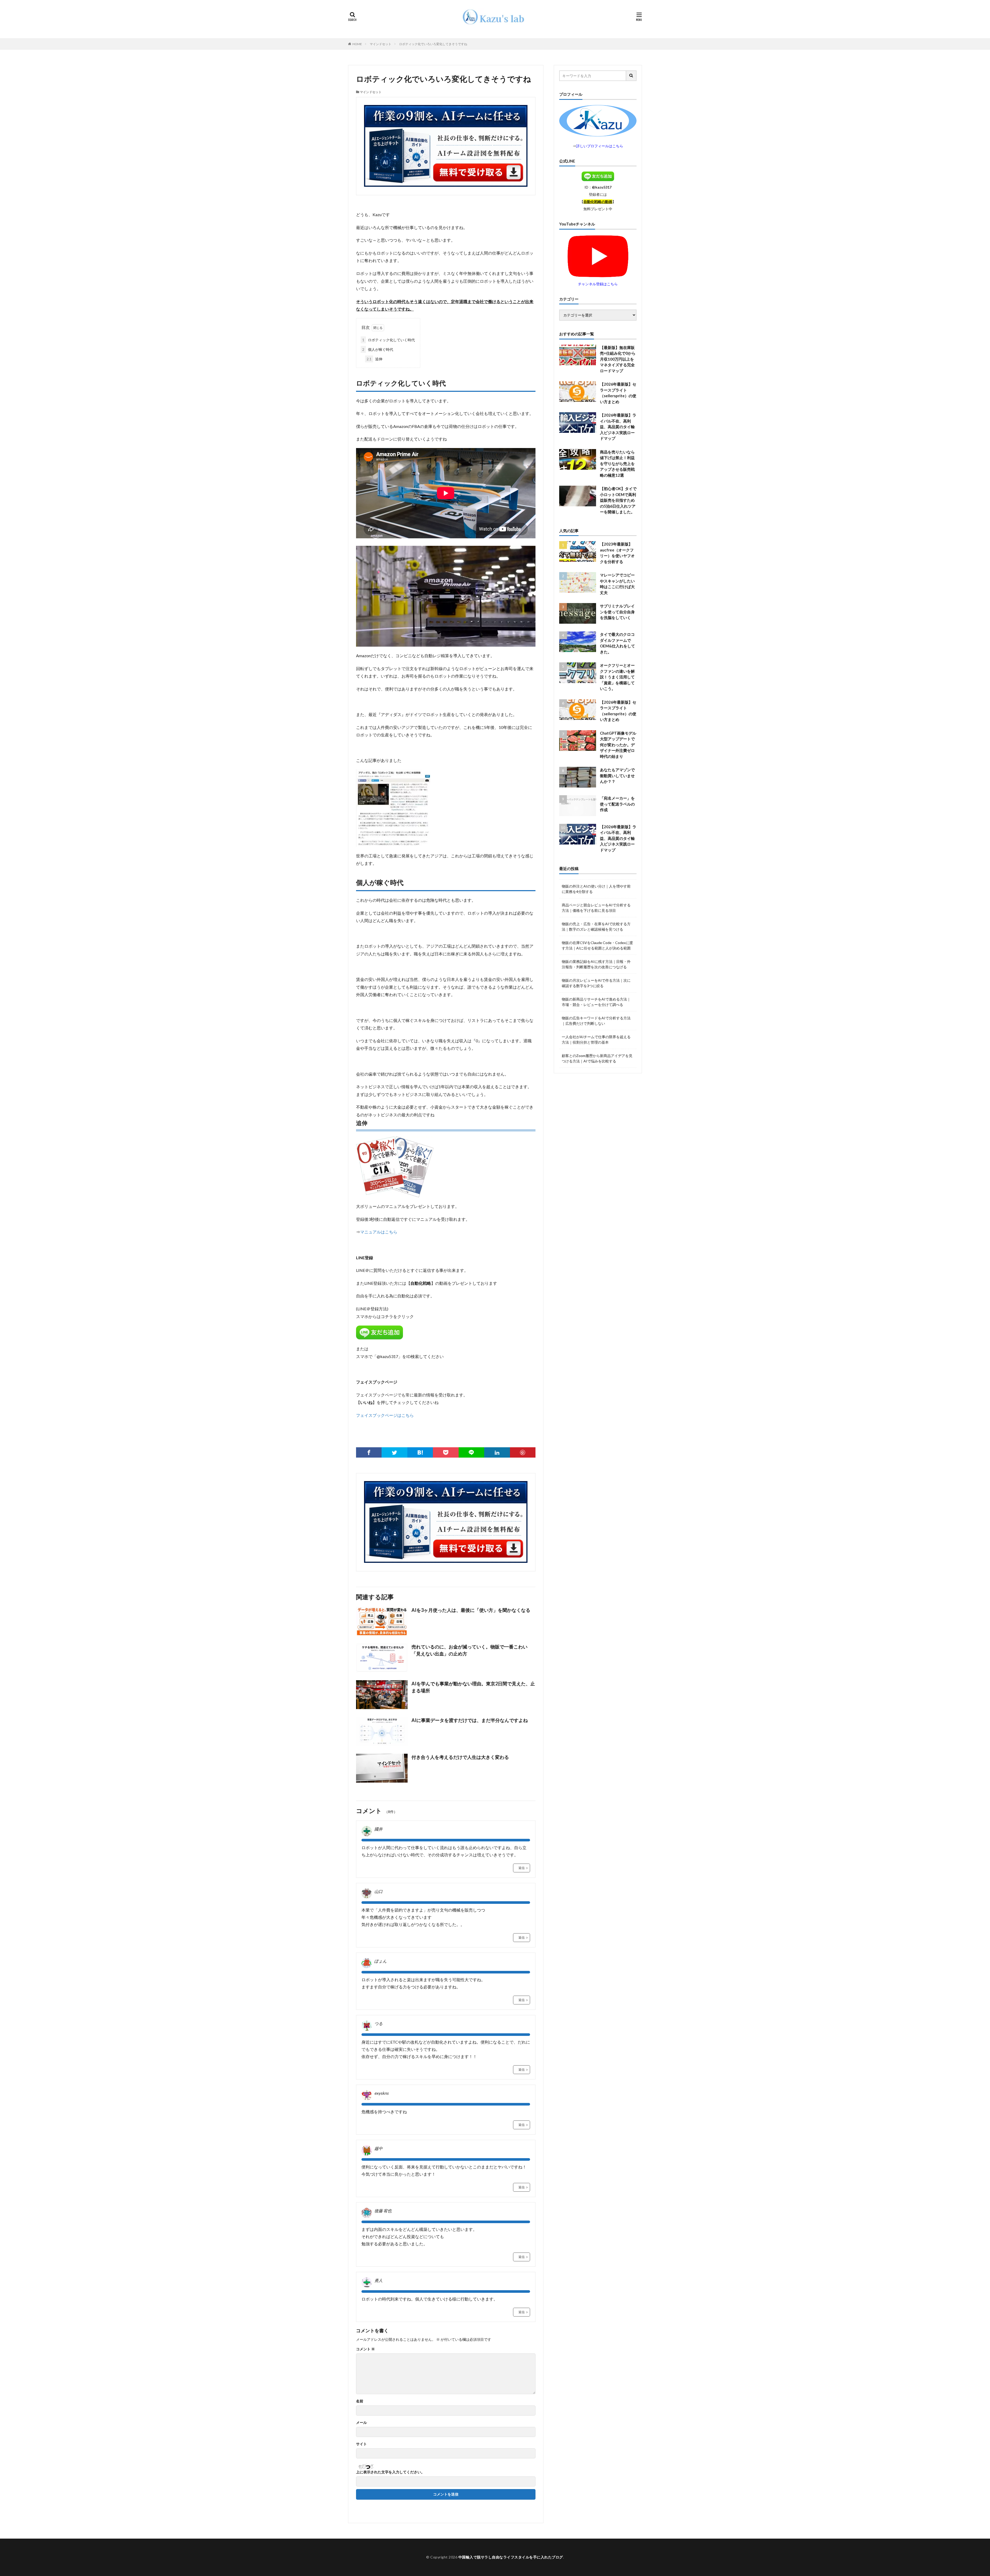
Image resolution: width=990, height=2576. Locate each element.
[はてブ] (420, 1452)
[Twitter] (394, 1452)
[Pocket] (446, 1452)
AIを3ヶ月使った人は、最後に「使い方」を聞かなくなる (471, 1610)
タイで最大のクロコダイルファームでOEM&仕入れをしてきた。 (617, 643)
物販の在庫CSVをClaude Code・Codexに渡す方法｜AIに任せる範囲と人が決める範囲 (597, 945)
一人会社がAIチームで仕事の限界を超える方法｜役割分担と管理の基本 (596, 1039)
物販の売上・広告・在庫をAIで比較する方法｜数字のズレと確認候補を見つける (596, 927)
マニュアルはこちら (379, 1232)
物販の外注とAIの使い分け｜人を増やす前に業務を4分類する (596, 889)
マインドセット (381, 44)
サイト (361, 2444)
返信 (522, 1868)
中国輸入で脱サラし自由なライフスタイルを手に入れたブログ (511, 2557)
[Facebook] (369, 1452)
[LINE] (471, 1452)
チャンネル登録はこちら (598, 284)
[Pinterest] (523, 1452)
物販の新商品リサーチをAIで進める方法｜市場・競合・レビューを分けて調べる (596, 1002)
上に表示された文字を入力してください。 (390, 2472)
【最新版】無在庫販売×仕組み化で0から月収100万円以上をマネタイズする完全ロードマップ (618, 359)
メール (361, 2423)
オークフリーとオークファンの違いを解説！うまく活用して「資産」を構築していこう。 (617, 677)
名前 (360, 2401)
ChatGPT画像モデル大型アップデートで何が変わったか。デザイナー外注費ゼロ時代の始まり (618, 745)
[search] (631, 76)
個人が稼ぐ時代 (378, 349)
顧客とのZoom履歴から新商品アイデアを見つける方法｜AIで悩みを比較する (597, 1058)
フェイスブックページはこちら (385, 1415)
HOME (357, 44)
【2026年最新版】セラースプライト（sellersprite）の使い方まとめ (618, 393)
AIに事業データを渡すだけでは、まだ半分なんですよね (470, 1720)
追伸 (374, 359)
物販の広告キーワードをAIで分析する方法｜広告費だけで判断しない (596, 1021)
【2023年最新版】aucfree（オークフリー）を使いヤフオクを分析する (617, 553)
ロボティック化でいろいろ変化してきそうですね (433, 44)
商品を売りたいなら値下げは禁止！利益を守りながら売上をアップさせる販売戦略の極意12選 (617, 464)
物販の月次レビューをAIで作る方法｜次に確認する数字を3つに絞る (596, 983)
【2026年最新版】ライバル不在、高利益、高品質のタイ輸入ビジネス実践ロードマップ (618, 427)
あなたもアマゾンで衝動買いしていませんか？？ (617, 775)
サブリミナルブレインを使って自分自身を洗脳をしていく (617, 612)
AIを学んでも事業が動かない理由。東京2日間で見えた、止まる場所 (473, 1687)
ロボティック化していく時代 (389, 340)
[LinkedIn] (497, 1452)
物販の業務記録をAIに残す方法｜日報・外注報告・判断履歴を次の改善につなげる (596, 964)
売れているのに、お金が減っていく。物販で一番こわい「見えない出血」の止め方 (469, 1650)
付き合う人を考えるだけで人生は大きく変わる (460, 1757)
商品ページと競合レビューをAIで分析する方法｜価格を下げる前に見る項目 (596, 908)
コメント (365, 2349)
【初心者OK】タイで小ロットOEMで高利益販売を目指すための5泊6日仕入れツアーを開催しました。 (618, 500)
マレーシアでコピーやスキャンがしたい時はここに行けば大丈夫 (617, 584)
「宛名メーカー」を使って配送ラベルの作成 (617, 804)
